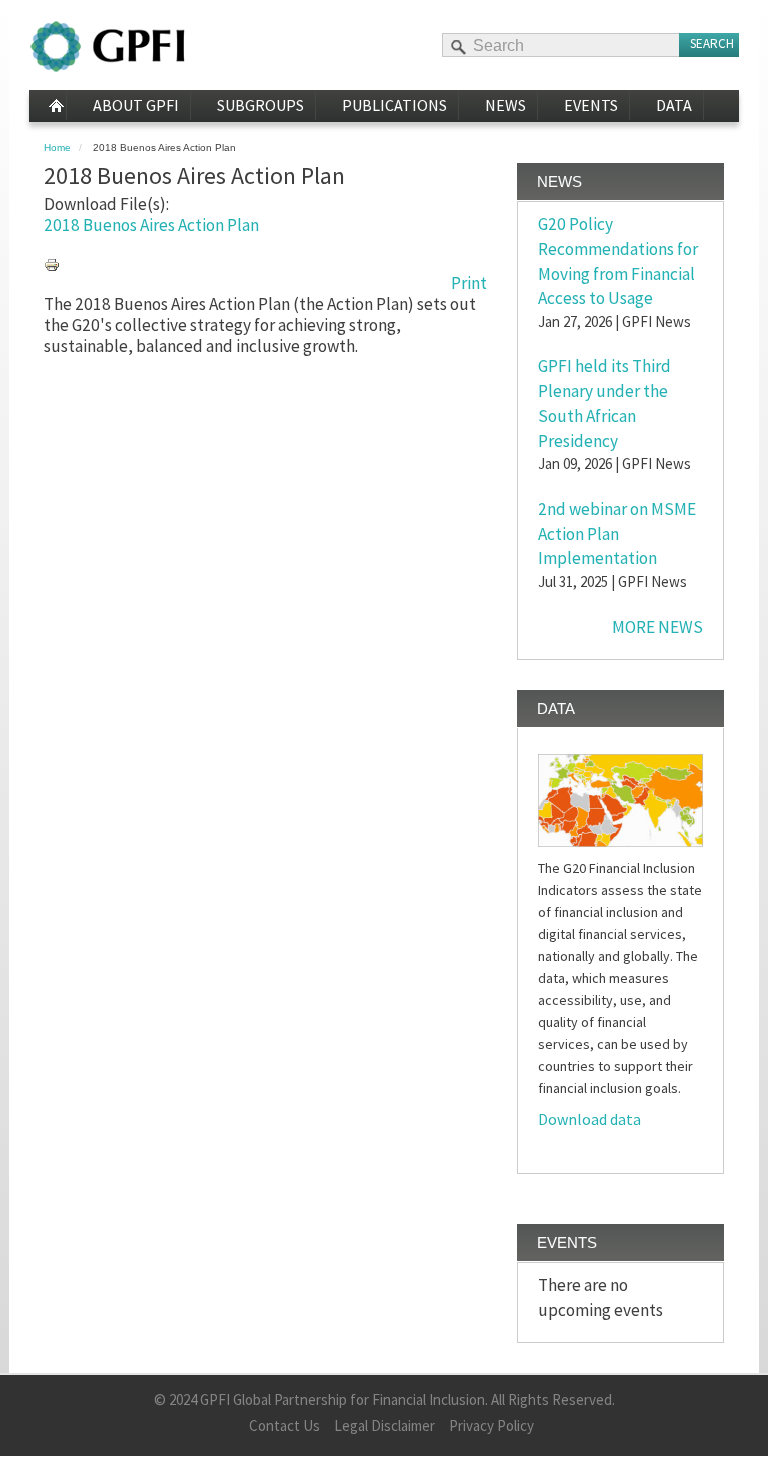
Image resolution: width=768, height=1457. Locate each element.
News (505, 105)
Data (674, 105)
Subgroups (260, 105)
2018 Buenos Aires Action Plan (151, 225)
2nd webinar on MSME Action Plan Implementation (617, 534)
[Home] (107, 46)
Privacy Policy (491, 1425)
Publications (394, 105)
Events (591, 105)
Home (47, 106)
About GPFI (136, 105)
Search (712, 43)
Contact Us (284, 1425)
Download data (589, 1119)
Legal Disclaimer (384, 1425)
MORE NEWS (657, 627)
